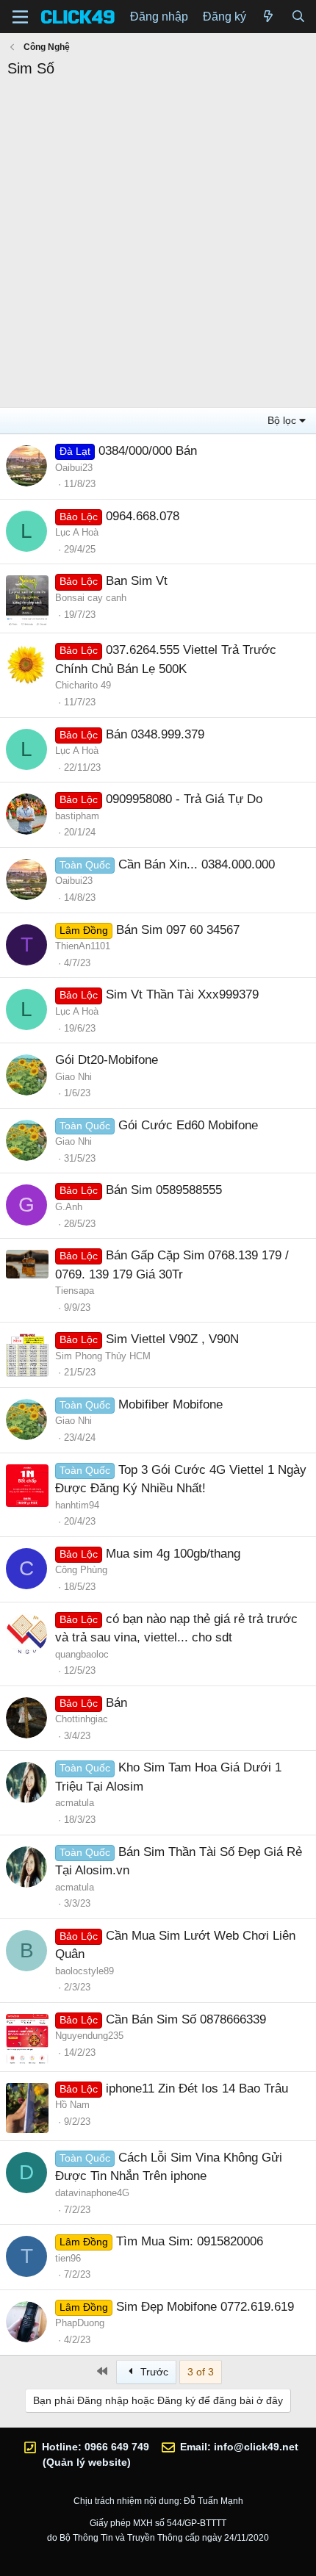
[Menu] (20, 17)
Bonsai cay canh (91, 598)
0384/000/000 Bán (148, 451)
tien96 (68, 2258)
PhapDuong (80, 2323)
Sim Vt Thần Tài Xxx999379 (182, 994)
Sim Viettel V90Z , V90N (172, 1339)
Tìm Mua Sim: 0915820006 (190, 2241)
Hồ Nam (72, 2105)
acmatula (75, 1803)
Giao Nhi (73, 1077)
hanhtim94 (77, 1505)
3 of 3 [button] (201, 2372)
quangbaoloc (82, 1654)
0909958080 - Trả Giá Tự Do (184, 799)
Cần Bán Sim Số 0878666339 (186, 2019)
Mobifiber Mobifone (170, 1404)
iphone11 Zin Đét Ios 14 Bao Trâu (197, 2088)
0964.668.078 (143, 516)
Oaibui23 (74, 468)
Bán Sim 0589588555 (164, 1190)
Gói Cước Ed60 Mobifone (188, 1125)
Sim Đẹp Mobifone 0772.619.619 (205, 2307)
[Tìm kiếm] (298, 17)
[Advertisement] (158, 245)
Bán (116, 1703)
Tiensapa (75, 1291)
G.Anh (69, 1207)
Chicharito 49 (83, 685)
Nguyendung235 (89, 2036)
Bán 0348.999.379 (155, 734)
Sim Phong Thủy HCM (103, 1356)
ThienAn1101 (83, 946)
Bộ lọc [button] (282, 420)
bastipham (77, 816)
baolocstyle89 (85, 1971)
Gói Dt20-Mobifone (107, 1060)
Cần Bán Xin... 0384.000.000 (197, 864)
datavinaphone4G (92, 2193)
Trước (153, 2372)
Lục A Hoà (77, 532)
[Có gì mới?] (269, 17)
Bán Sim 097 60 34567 (178, 930)
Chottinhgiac (82, 1719)
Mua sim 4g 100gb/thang (173, 1554)
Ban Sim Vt (137, 581)
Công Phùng (81, 1570)
